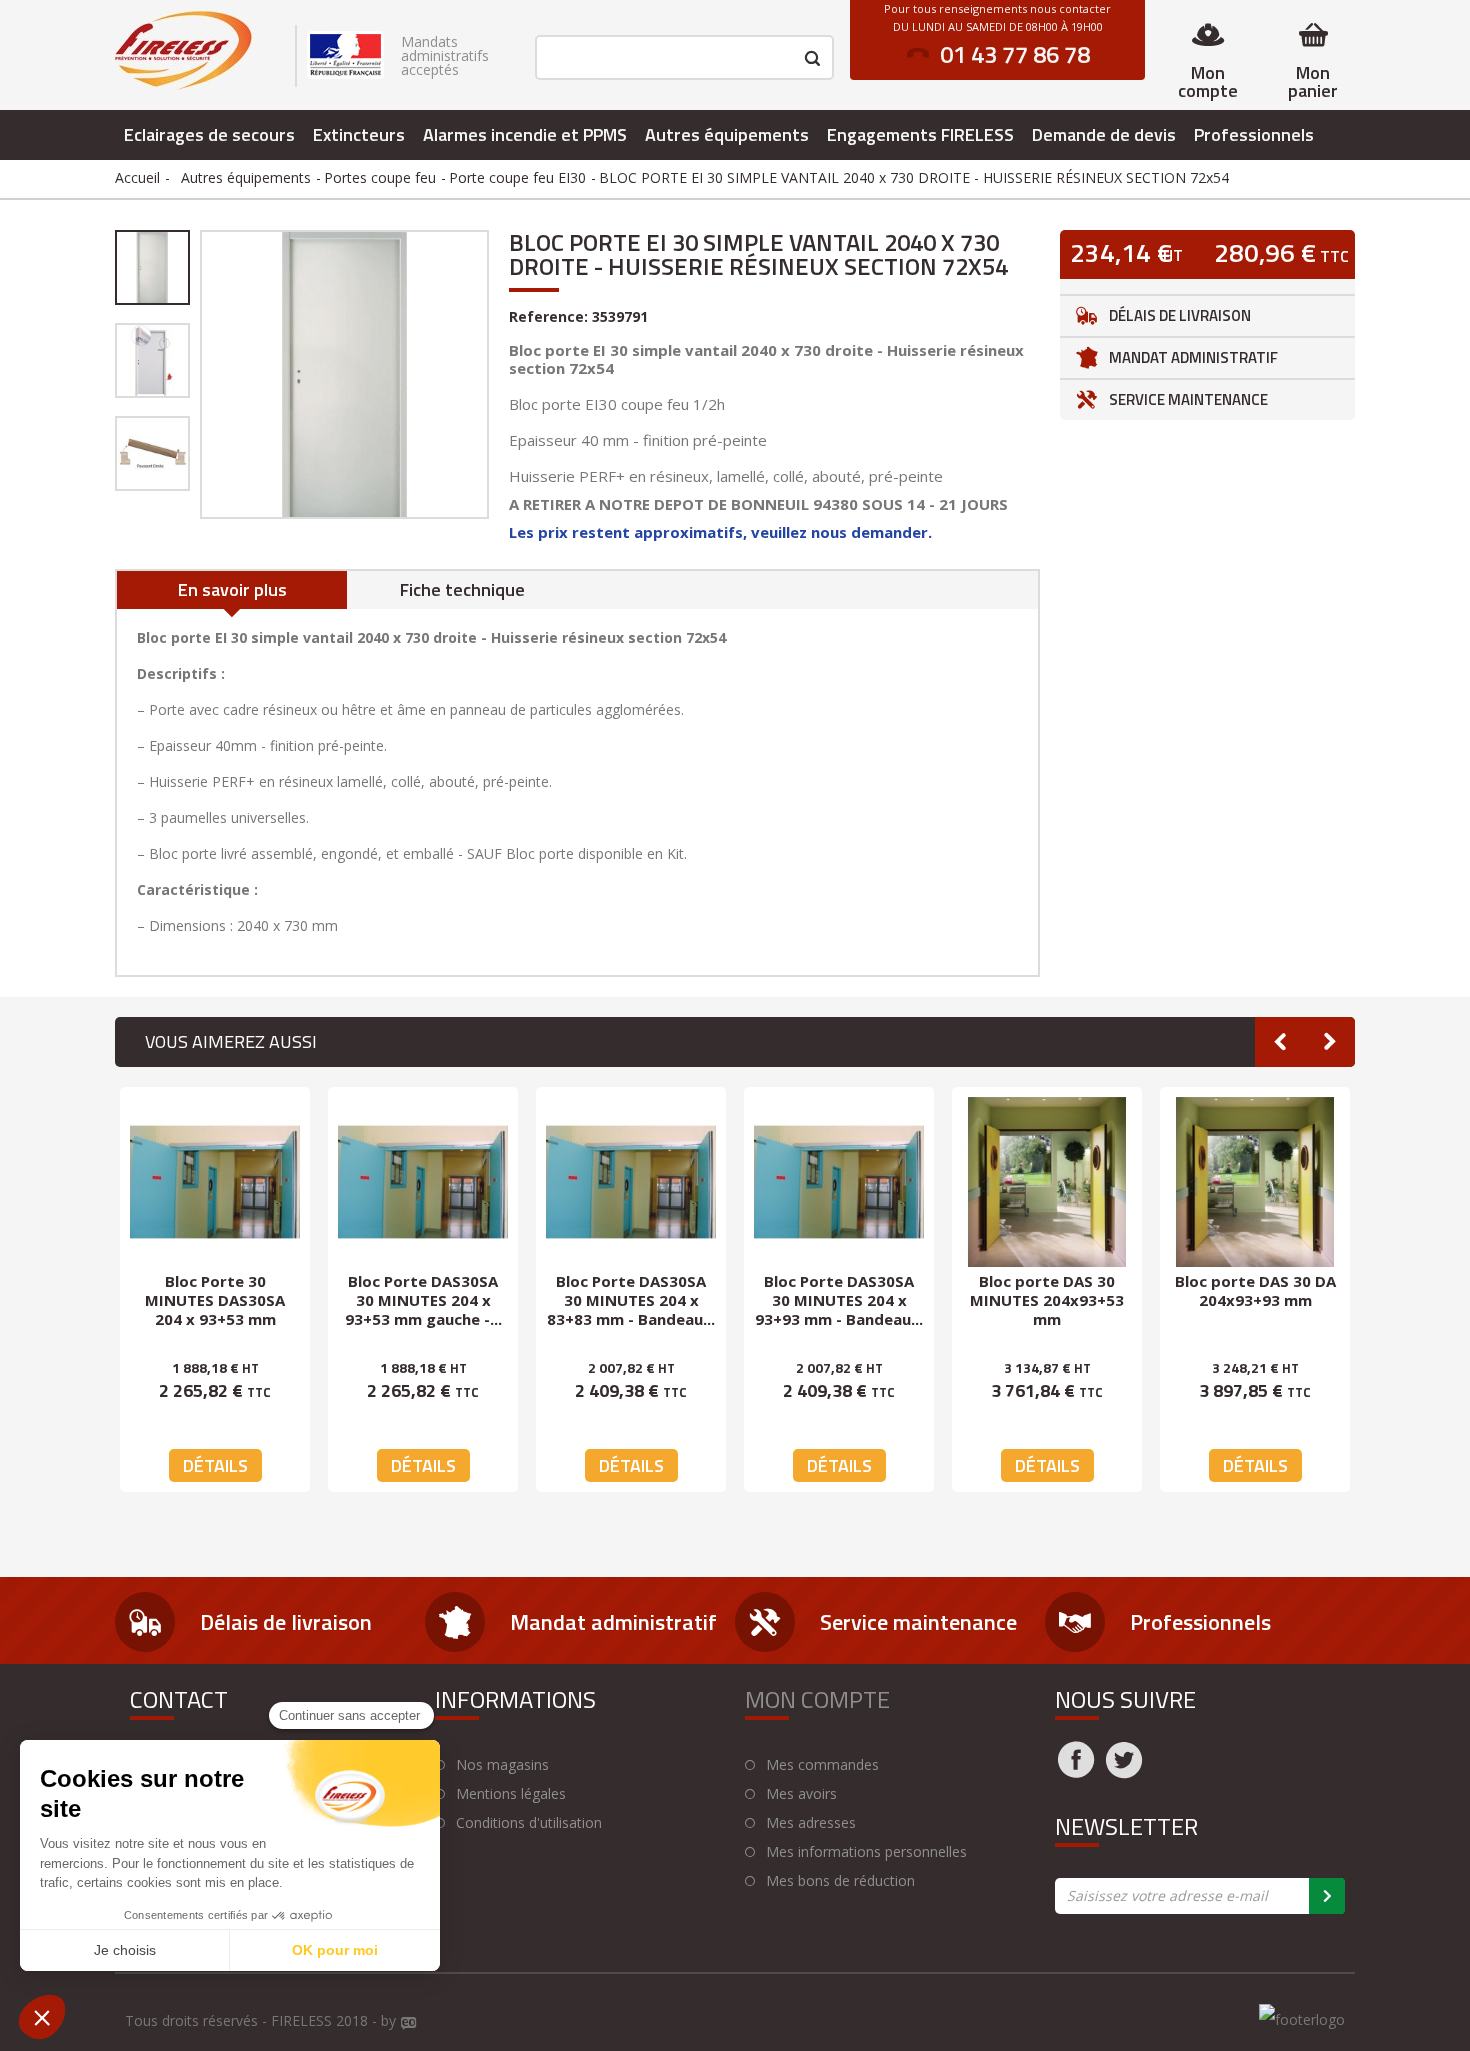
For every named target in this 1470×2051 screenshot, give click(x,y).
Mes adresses (811, 1823)
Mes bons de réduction (840, 1881)
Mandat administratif (1193, 357)
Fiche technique (462, 589)
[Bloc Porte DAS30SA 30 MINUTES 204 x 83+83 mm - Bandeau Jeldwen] (631, 1182)
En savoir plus (232, 589)
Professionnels (1254, 134)
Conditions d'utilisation (529, 1823)
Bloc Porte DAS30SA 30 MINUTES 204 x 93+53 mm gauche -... (423, 1300)
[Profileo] (409, 2024)
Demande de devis (1104, 134)
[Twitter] (1124, 1772)
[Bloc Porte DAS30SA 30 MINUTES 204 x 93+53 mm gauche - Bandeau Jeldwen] (423, 1182)
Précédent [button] (198, 374)
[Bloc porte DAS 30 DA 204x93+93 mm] (1255, 1182)
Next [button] (1330, 1042)
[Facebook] (1076, 1772)
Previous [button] (1280, 1042)
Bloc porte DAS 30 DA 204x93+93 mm (1255, 1290)
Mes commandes (822, 1765)
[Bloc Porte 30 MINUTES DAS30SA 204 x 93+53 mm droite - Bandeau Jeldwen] (215, 1182)
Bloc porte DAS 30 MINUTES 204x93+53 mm (1047, 1300)
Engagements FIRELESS (920, 134)
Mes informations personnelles (866, 1852)
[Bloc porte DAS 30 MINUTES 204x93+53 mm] (1047, 1182)
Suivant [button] (491, 374)
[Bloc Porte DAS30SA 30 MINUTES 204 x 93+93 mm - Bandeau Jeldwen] (839, 1182)
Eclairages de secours (209, 134)
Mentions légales (511, 1794)
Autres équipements (727, 134)
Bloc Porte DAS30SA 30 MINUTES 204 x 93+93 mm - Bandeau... (839, 1300)
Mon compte (1208, 81)
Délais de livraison (1180, 315)
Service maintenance (1188, 399)
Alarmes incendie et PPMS (525, 134)
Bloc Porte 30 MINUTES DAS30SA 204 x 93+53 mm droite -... (215, 1309)
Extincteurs (359, 134)
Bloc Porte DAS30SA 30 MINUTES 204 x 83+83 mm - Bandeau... (631, 1300)
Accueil (137, 177)
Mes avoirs (801, 1794)
